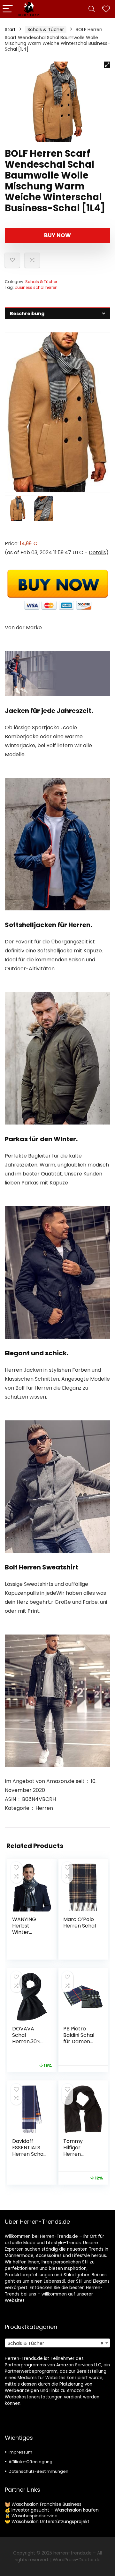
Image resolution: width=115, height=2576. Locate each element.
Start (10, 29)
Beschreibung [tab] (27, 314)
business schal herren (36, 287)
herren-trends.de (73, 2553)
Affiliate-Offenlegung (31, 2462)
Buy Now (57, 235)
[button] (107, 65)
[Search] (92, 9)
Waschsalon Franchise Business (46, 2504)
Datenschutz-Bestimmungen (38, 2471)
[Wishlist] (106, 9)
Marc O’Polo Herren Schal (80, 1923)
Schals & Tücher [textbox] (56, 2343)
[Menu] (8, 9)
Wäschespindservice (34, 2516)
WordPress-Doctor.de (77, 2560)
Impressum (20, 2452)
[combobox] (57, 2343)
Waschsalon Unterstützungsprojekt (50, 2522)
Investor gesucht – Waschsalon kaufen (55, 2510)
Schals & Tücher (46, 29)
